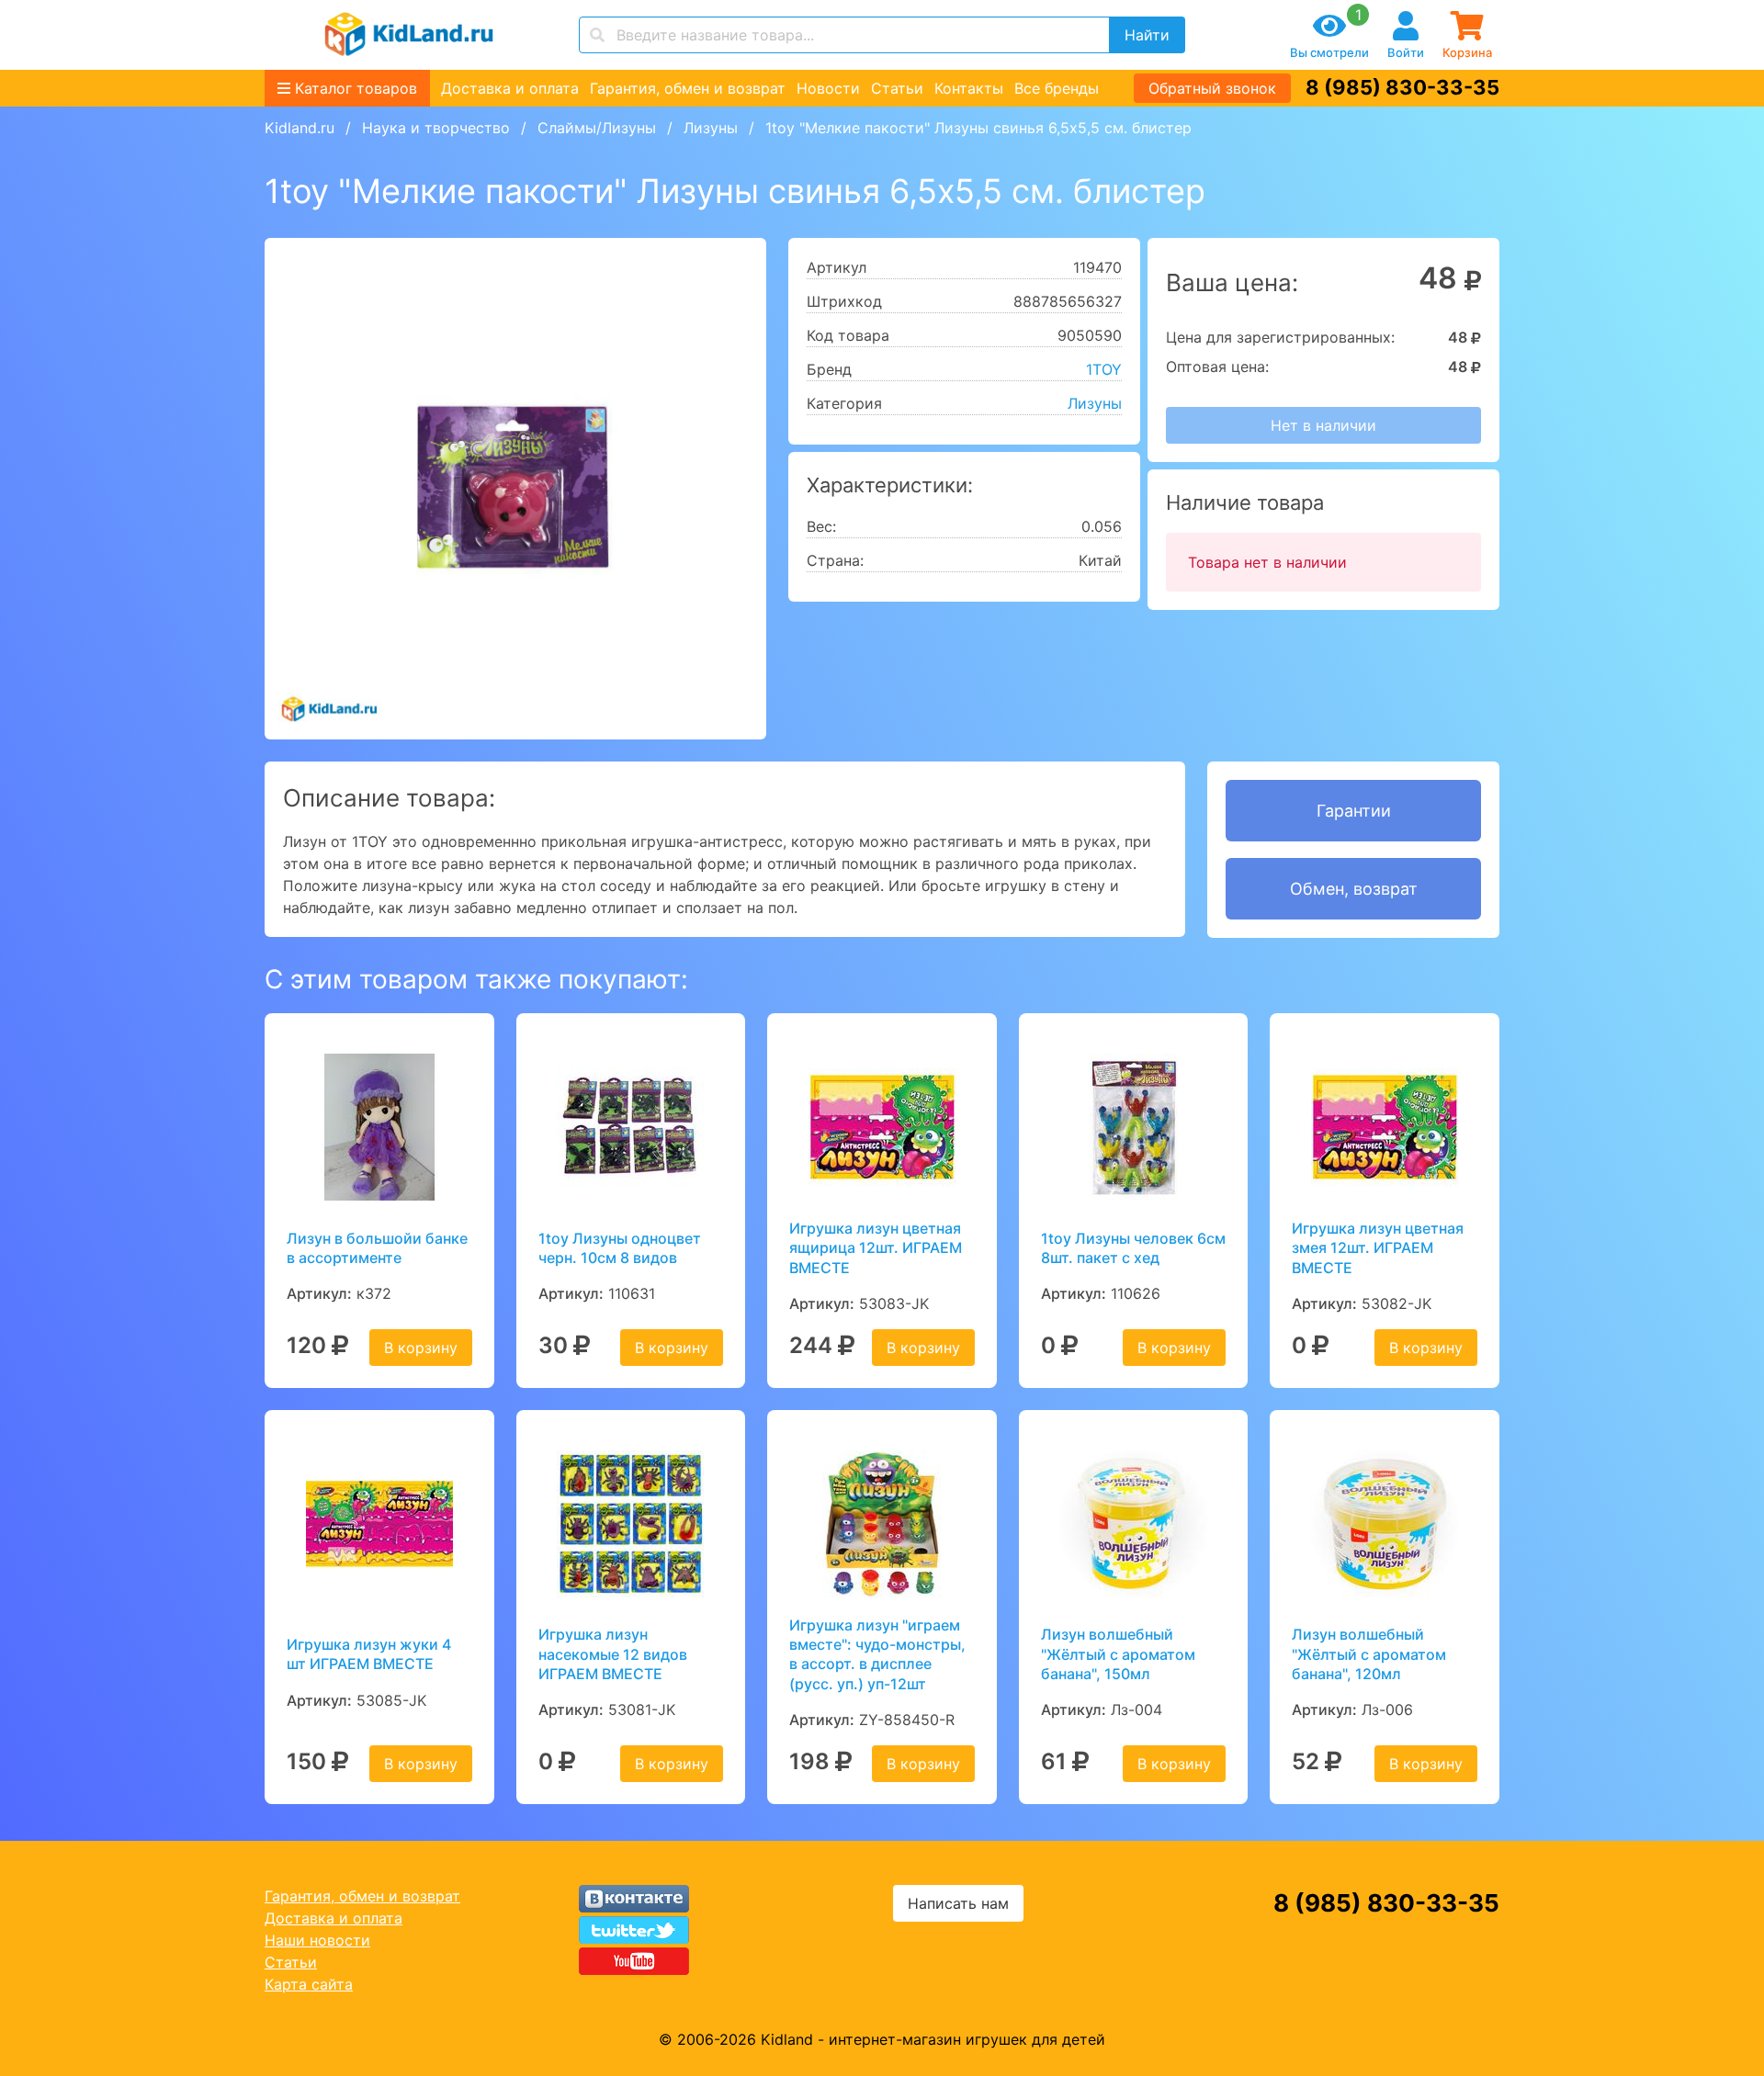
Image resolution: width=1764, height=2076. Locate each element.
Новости (828, 88)
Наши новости (317, 1940)
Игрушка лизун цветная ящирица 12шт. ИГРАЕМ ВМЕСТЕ (876, 1248)
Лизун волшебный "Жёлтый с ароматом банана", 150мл (1118, 1654)
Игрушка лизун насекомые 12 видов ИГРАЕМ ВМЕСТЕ (613, 1654)
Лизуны (711, 128)
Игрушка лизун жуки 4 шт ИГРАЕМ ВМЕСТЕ (369, 1654)
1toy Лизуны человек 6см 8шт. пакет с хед (1133, 1248)
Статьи (897, 88)
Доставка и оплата (510, 88)
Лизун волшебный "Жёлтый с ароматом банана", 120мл (1369, 1654)
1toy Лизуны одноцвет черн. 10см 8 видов (620, 1248)
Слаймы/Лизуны (597, 128)
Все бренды (1057, 88)
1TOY (1104, 369)
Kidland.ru (300, 128)
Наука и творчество (436, 128)
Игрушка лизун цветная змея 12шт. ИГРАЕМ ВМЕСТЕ (1378, 1248)
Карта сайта (309, 1984)
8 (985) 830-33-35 (1402, 87)
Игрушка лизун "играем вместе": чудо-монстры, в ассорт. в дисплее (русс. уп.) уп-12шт (877, 1654)
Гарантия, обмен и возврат (688, 88)
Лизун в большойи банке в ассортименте (377, 1248)
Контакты (969, 88)
